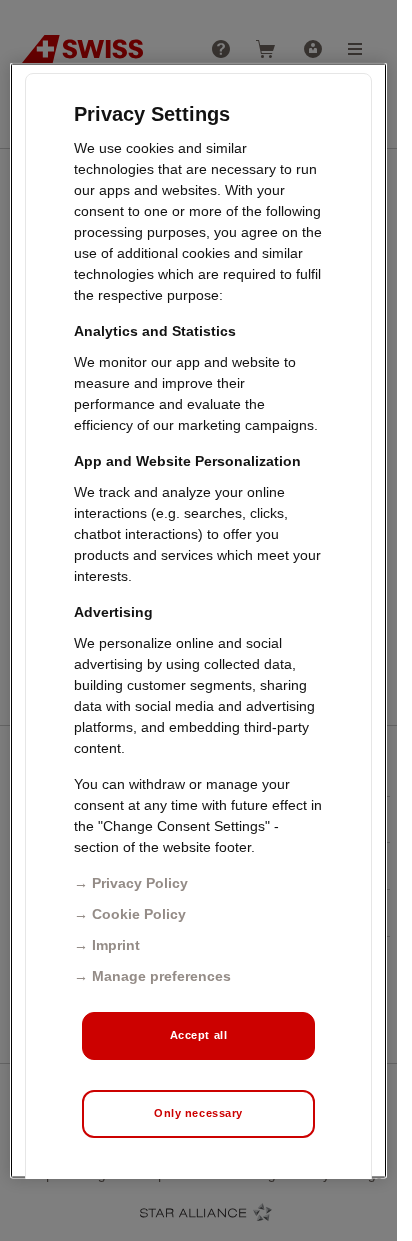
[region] (198, 620)
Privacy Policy (140, 882)
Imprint (116, 944)
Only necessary (198, 1112)
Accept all (199, 1034)
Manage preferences (161, 975)
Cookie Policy (139, 913)
